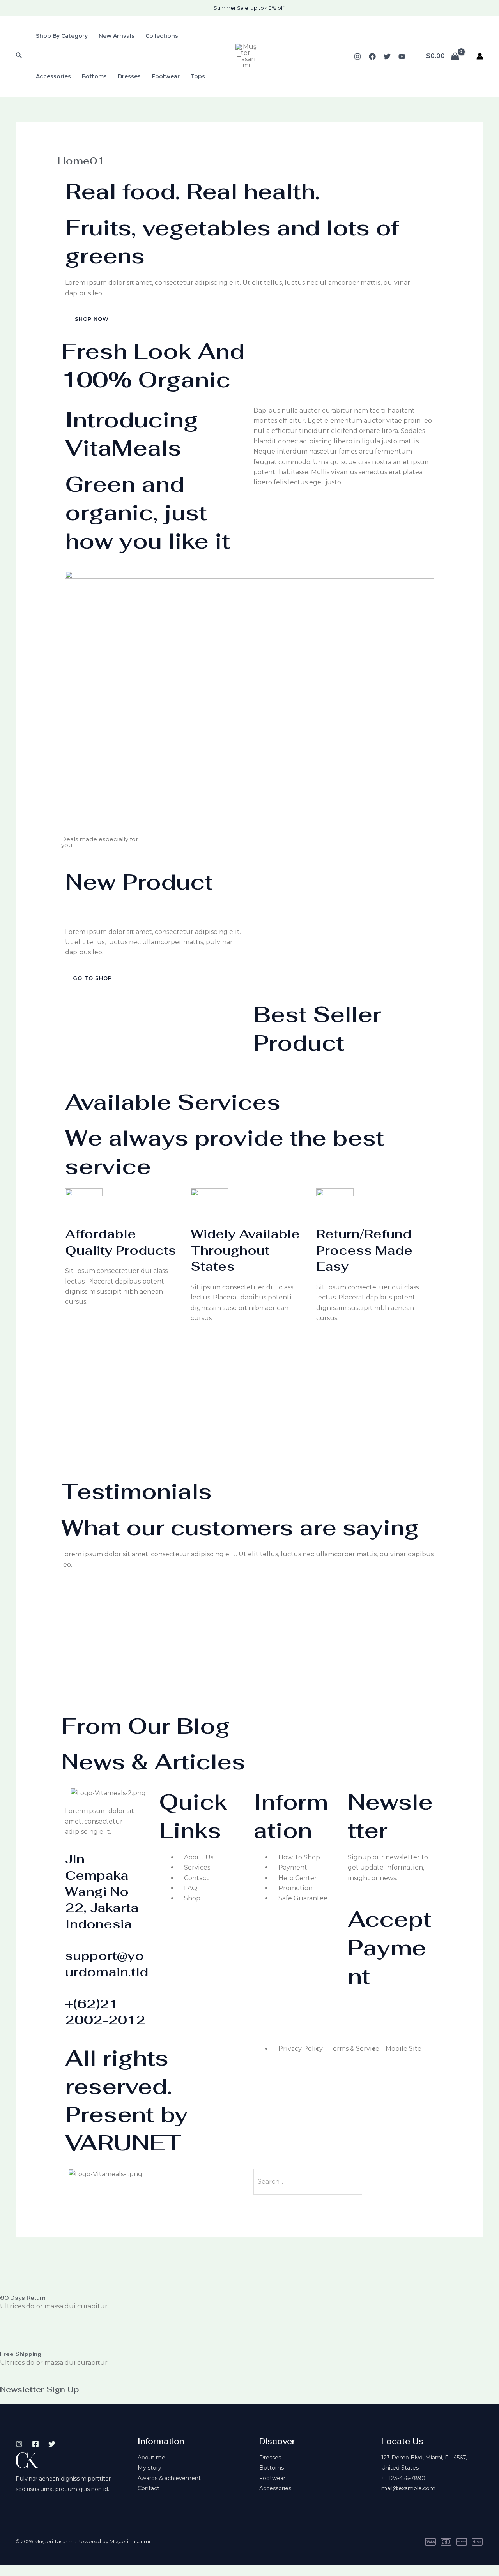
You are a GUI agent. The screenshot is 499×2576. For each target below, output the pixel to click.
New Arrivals (117, 36)
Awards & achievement (169, 2478)
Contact (149, 2488)
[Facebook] (372, 56)
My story (150, 2468)
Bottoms (94, 76)
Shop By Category (62, 36)
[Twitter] (387, 56)
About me (151, 2458)
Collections (162, 36)
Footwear (166, 76)
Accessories (53, 76)
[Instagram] (357, 56)
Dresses (129, 76)
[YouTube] (402, 56)
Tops (198, 76)
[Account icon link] (480, 56)
